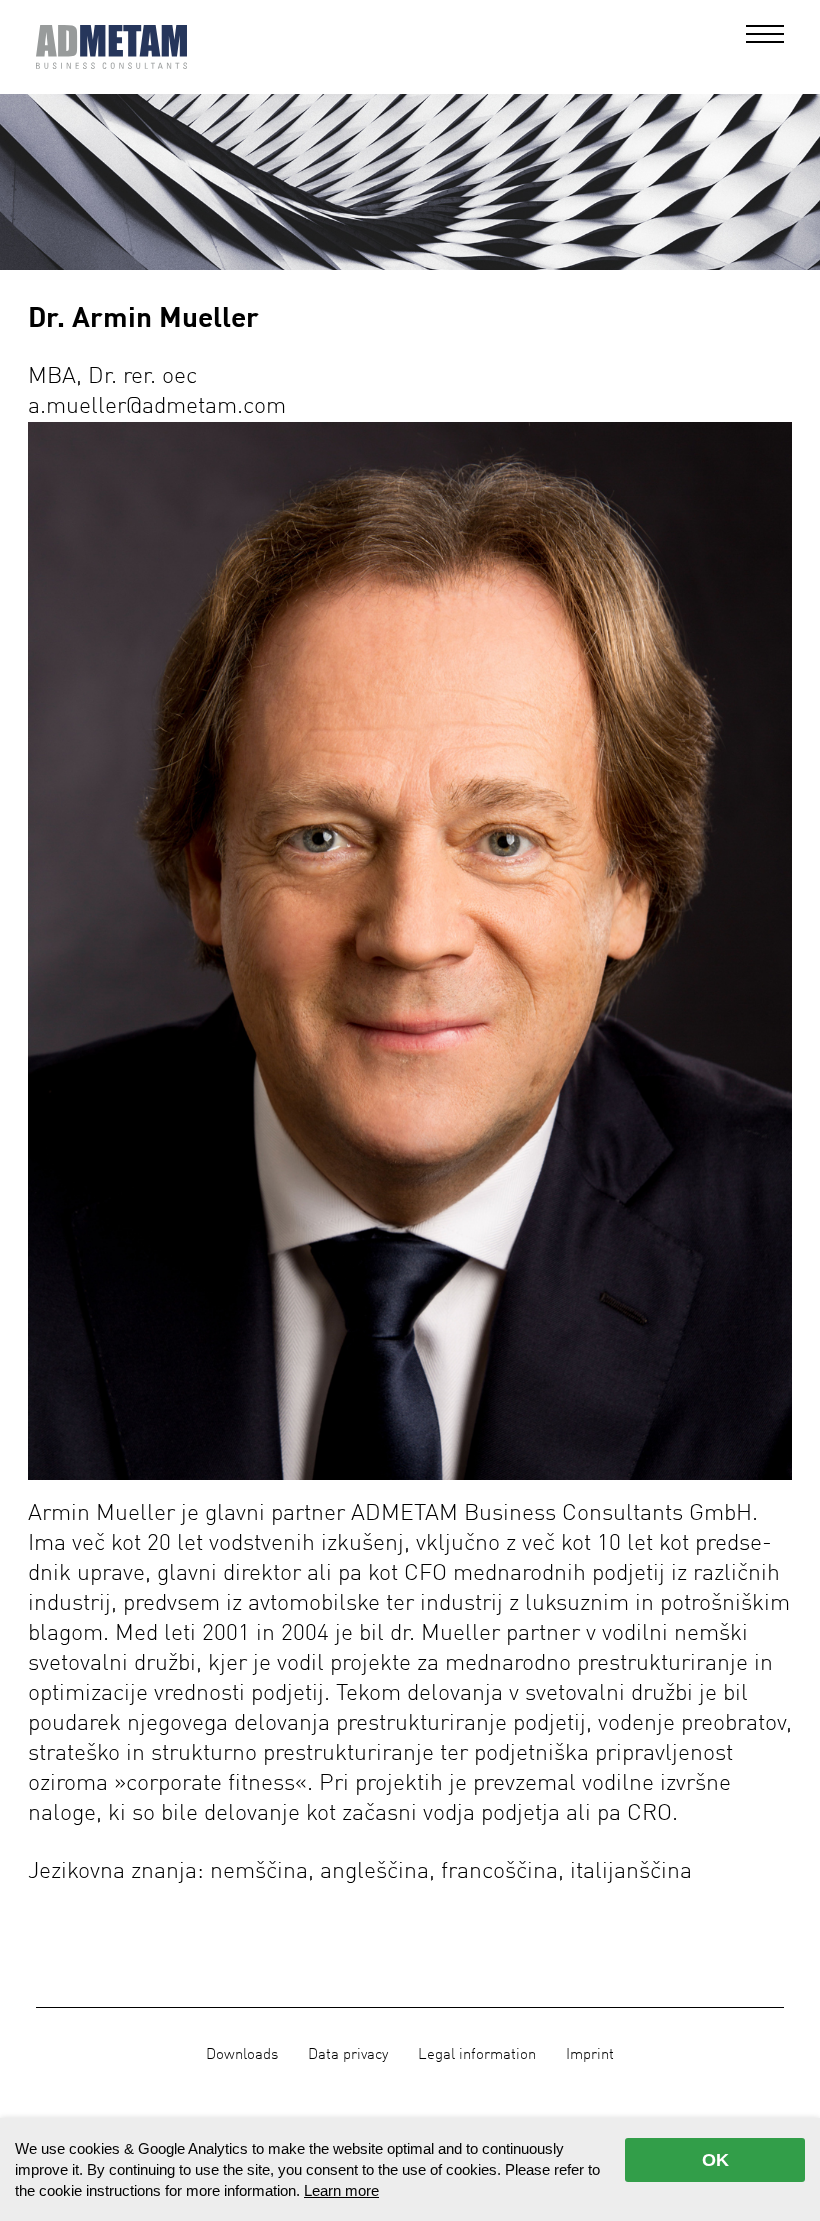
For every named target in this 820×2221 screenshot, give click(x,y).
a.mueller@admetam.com (157, 406)
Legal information (477, 2055)
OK (715, 2160)
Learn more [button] (341, 2190)
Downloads (242, 2055)
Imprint (590, 2055)
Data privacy (348, 2055)
